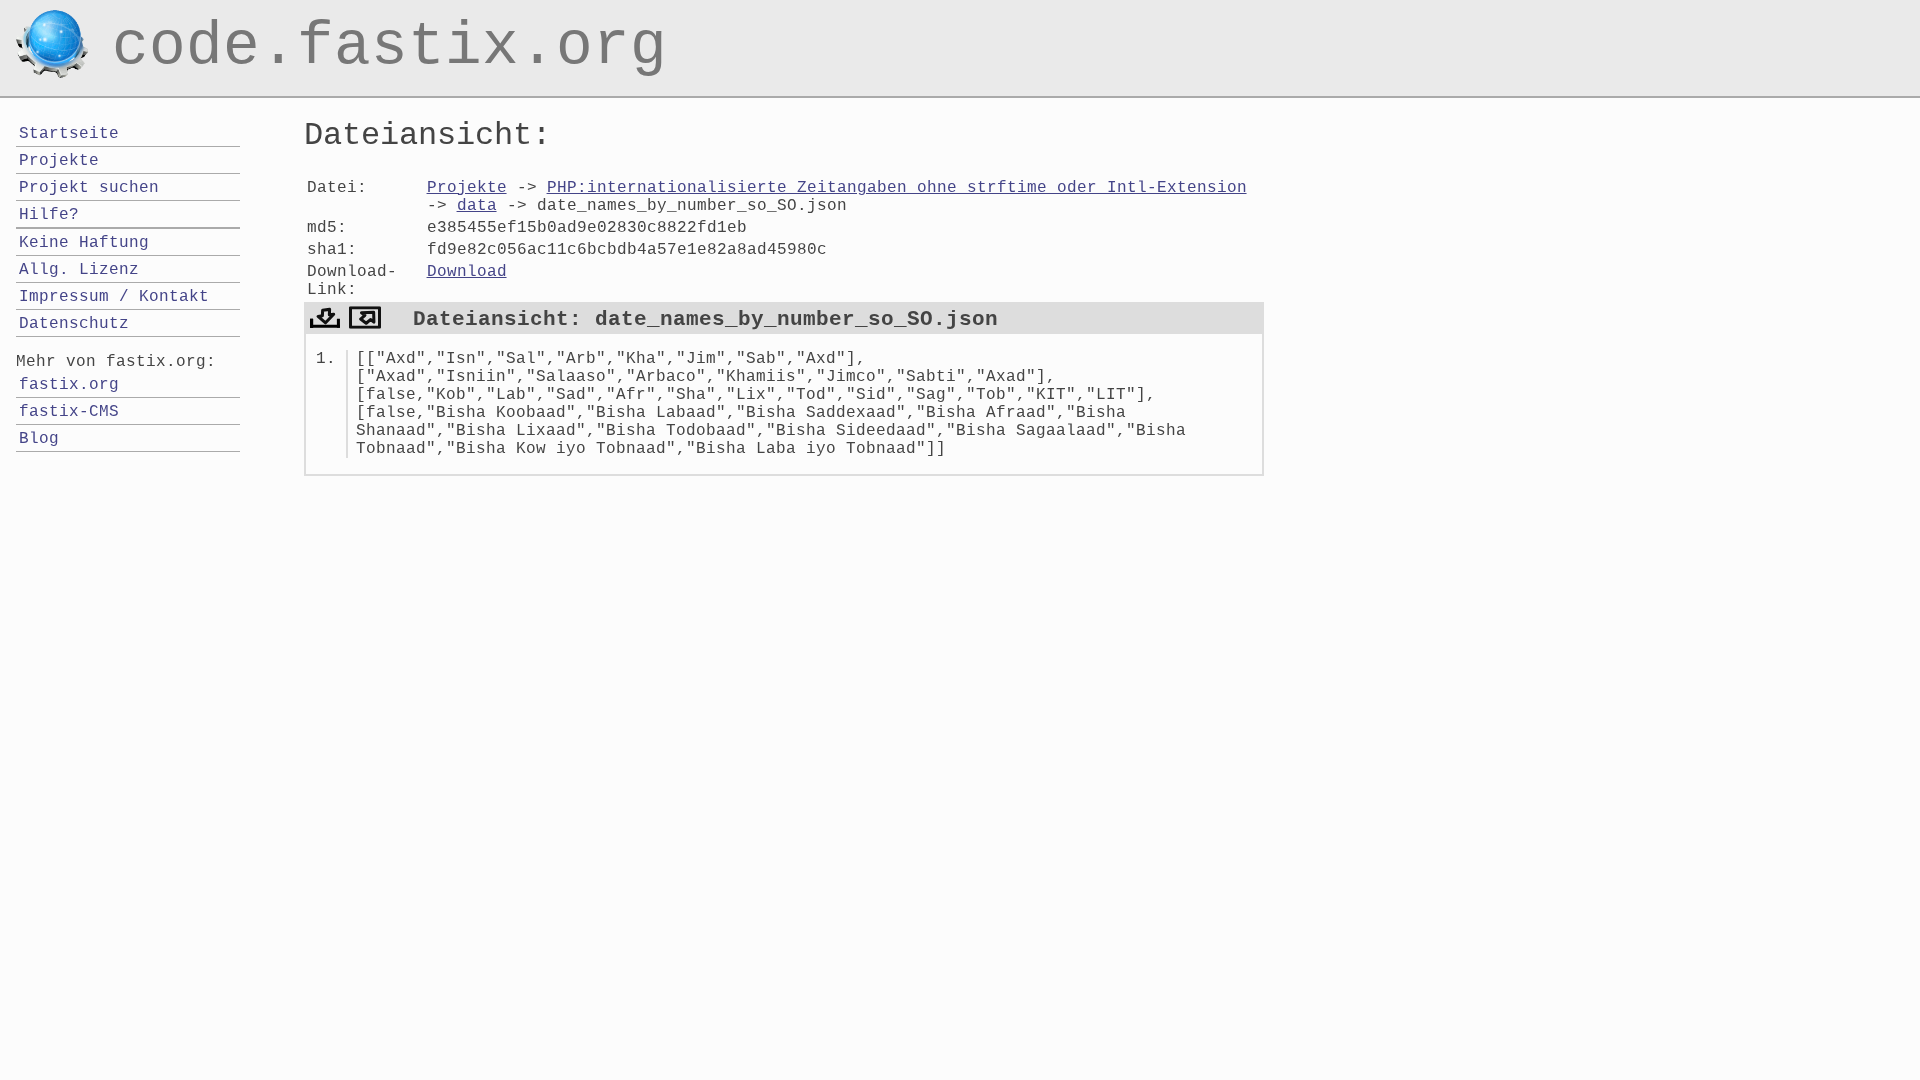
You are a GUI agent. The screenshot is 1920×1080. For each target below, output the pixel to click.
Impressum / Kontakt (114, 297)
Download (467, 272)
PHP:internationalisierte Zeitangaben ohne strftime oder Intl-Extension (897, 188)
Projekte (467, 188)
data (477, 206)
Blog (39, 439)
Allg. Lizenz (79, 270)
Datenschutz (74, 324)
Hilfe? (49, 215)
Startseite (69, 134)
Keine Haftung (84, 243)
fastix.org (69, 385)
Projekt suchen (89, 188)
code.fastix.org (389, 24)
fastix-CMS (69, 412)
